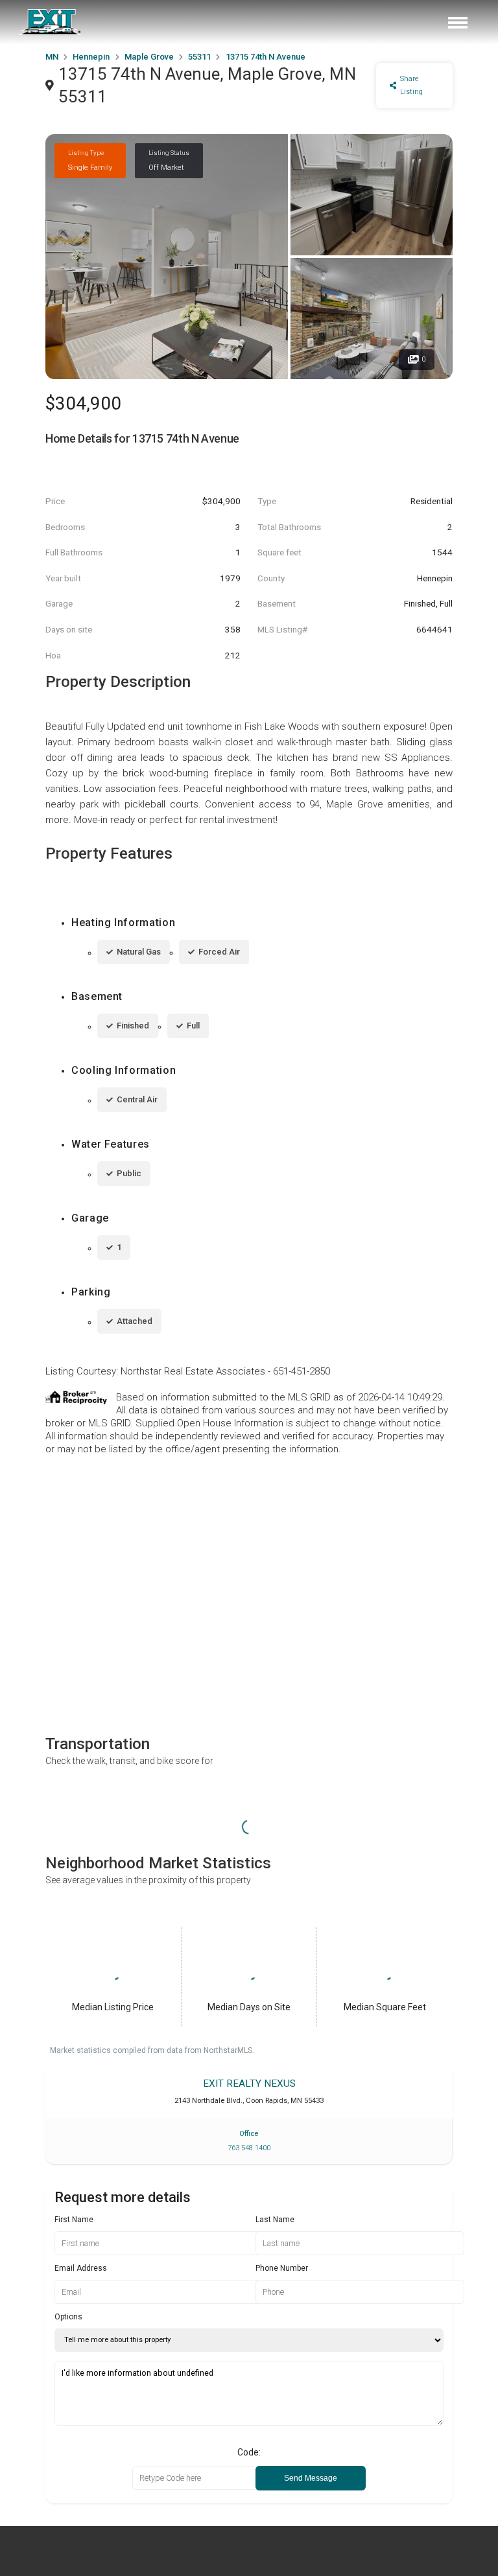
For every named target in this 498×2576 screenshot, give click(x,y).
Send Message (311, 2478)
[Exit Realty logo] (51, 22)
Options (68, 2317)
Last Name (275, 2220)
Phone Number (282, 2268)
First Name (74, 2220)
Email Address (81, 2268)
